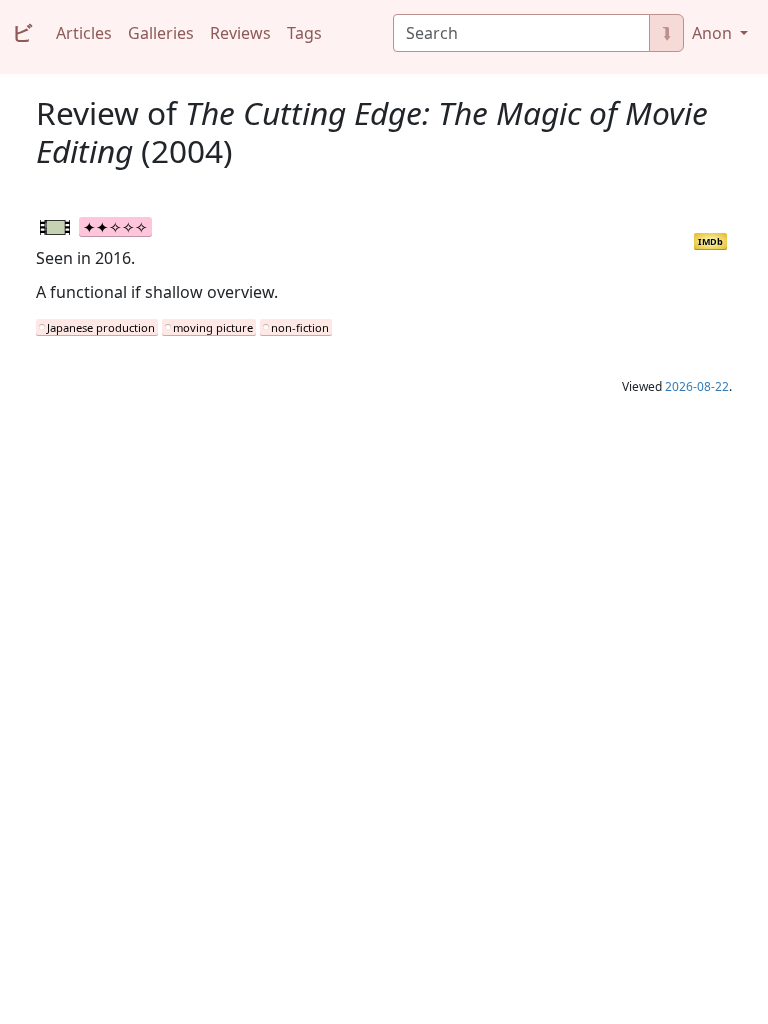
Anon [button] (714, 33)
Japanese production (101, 327)
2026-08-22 (697, 386)
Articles (84, 33)
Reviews (240, 33)
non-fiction (300, 327)
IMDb (710, 241)
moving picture (213, 327)
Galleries (161, 33)
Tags (304, 33)
